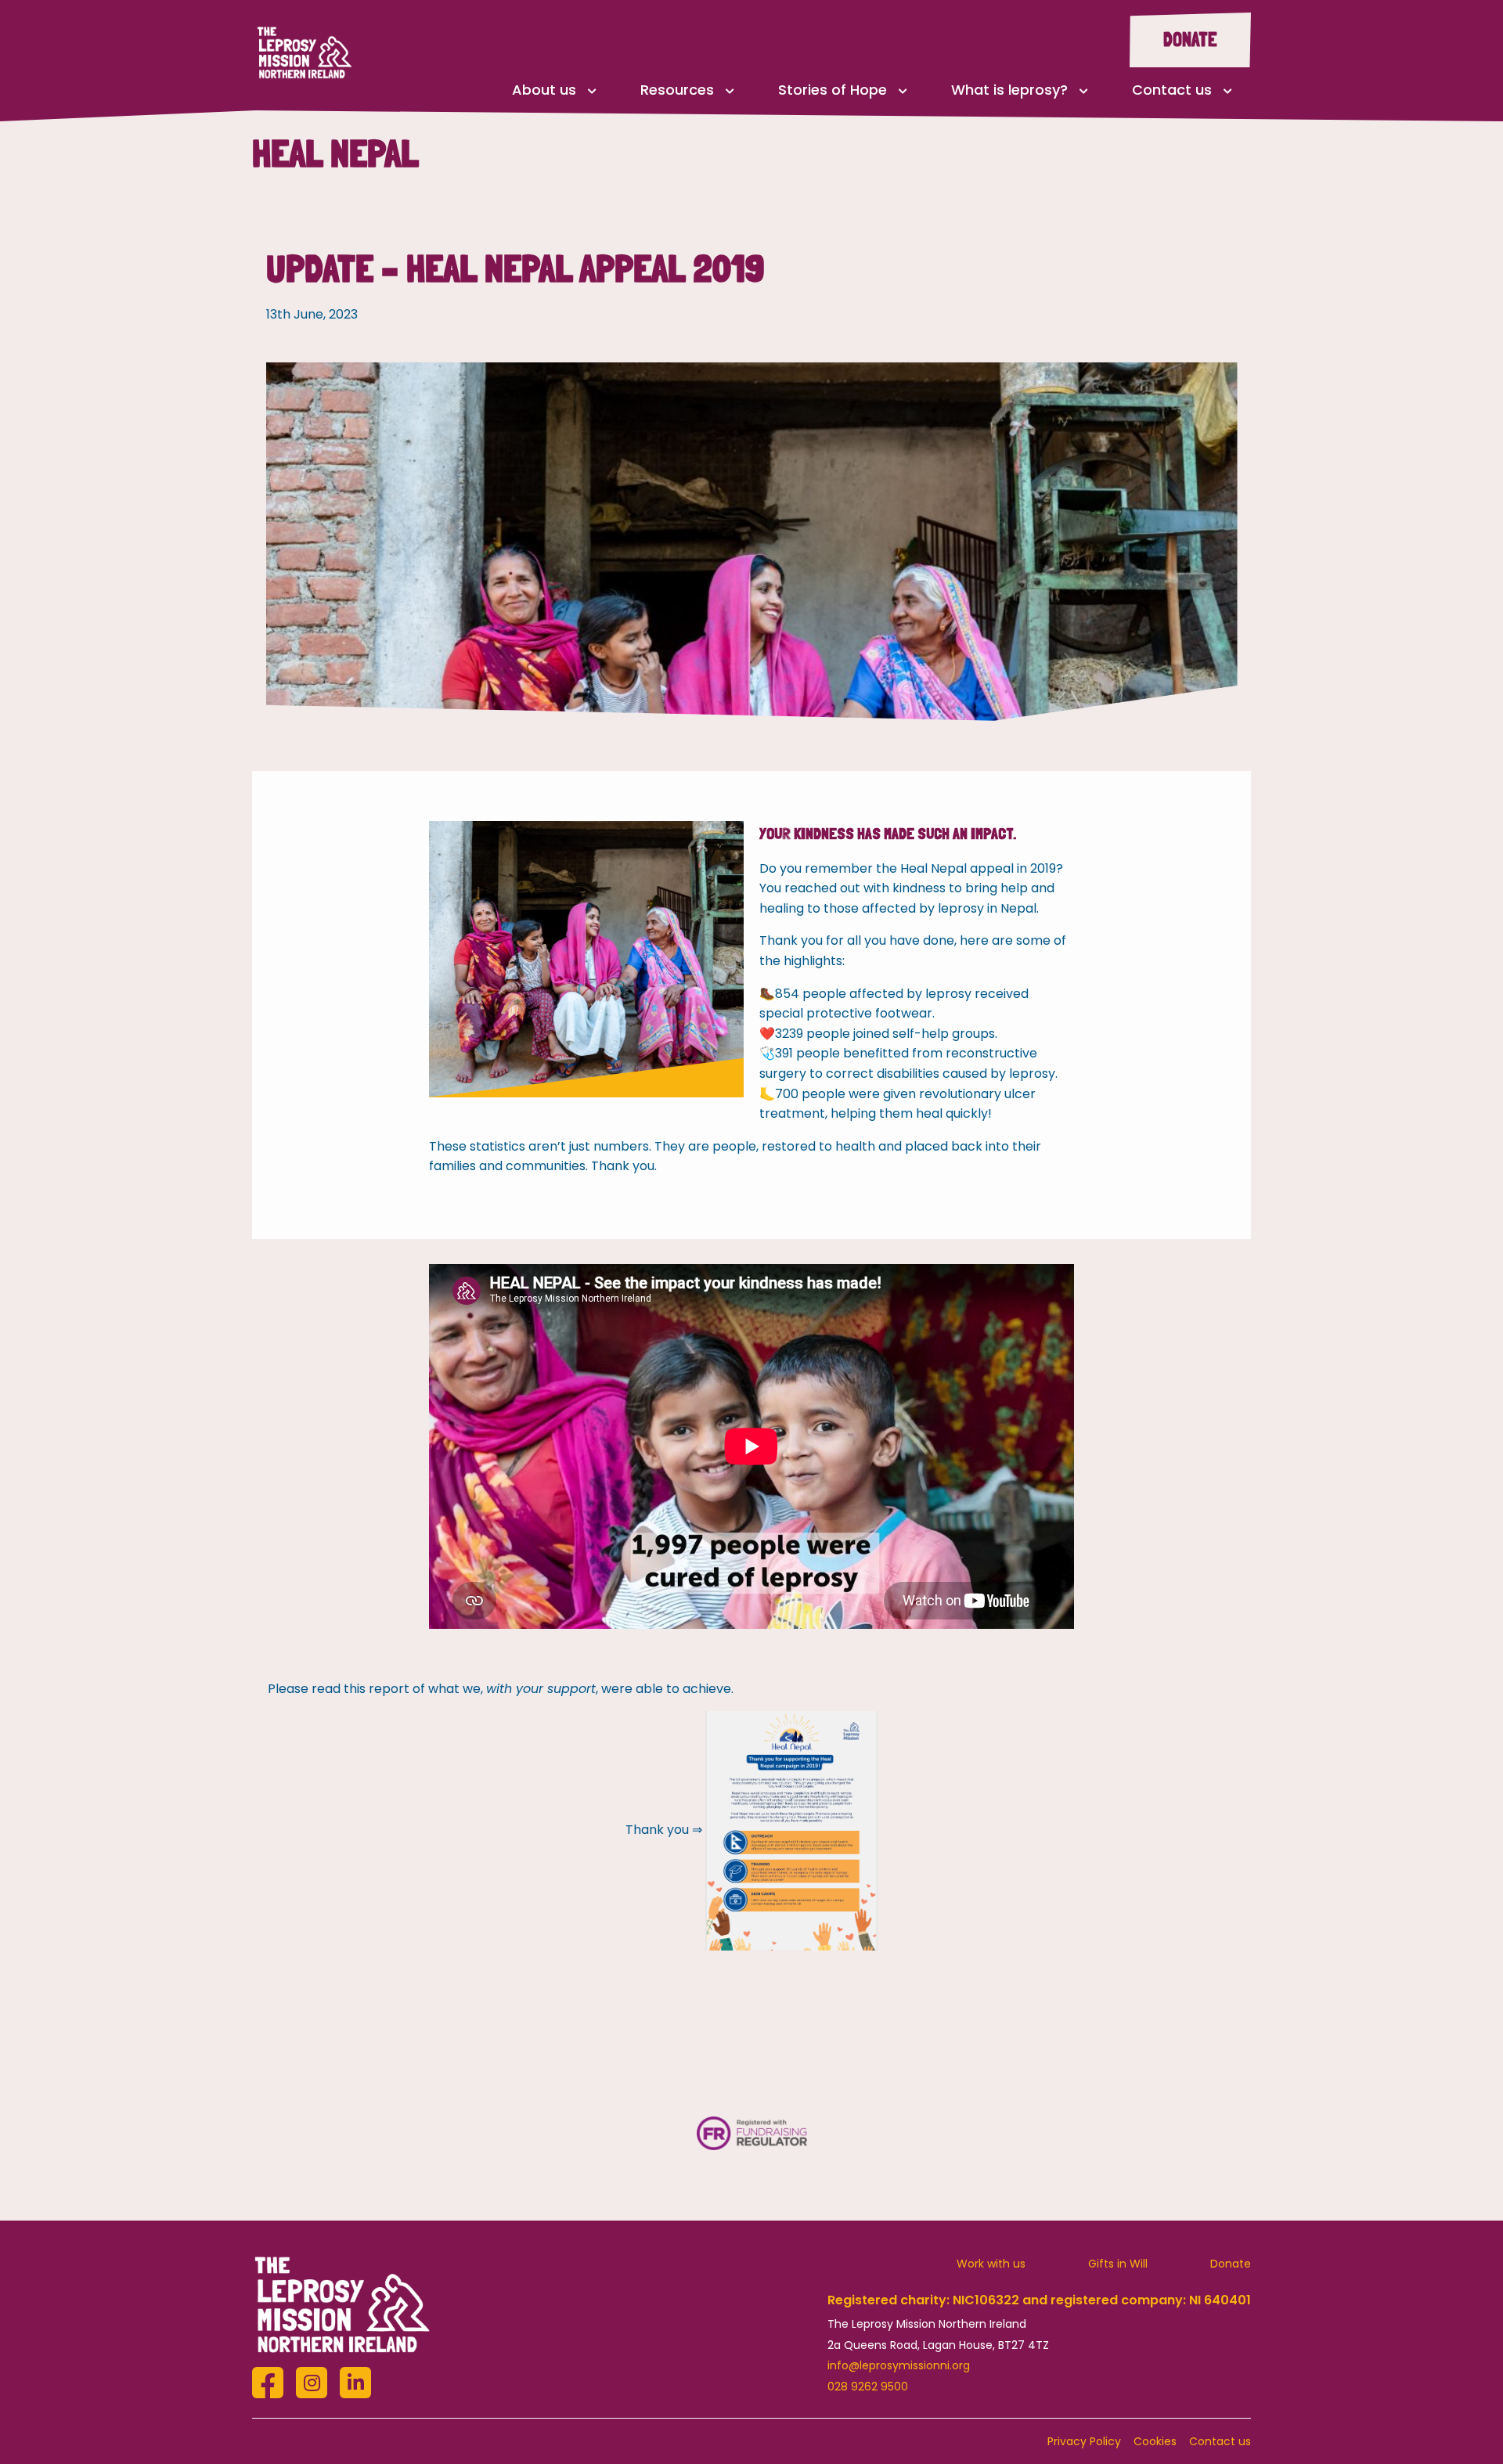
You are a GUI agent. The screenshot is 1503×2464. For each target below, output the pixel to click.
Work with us (991, 2264)
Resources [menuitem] (677, 90)
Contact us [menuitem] (1172, 90)
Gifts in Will (1118, 2264)
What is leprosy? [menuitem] (1009, 90)
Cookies (1155, 2441)
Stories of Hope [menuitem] (833, 90)
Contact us (1220, 2441)
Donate (1190, 40)
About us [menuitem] (544, 90)
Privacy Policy (1084, 2441)
